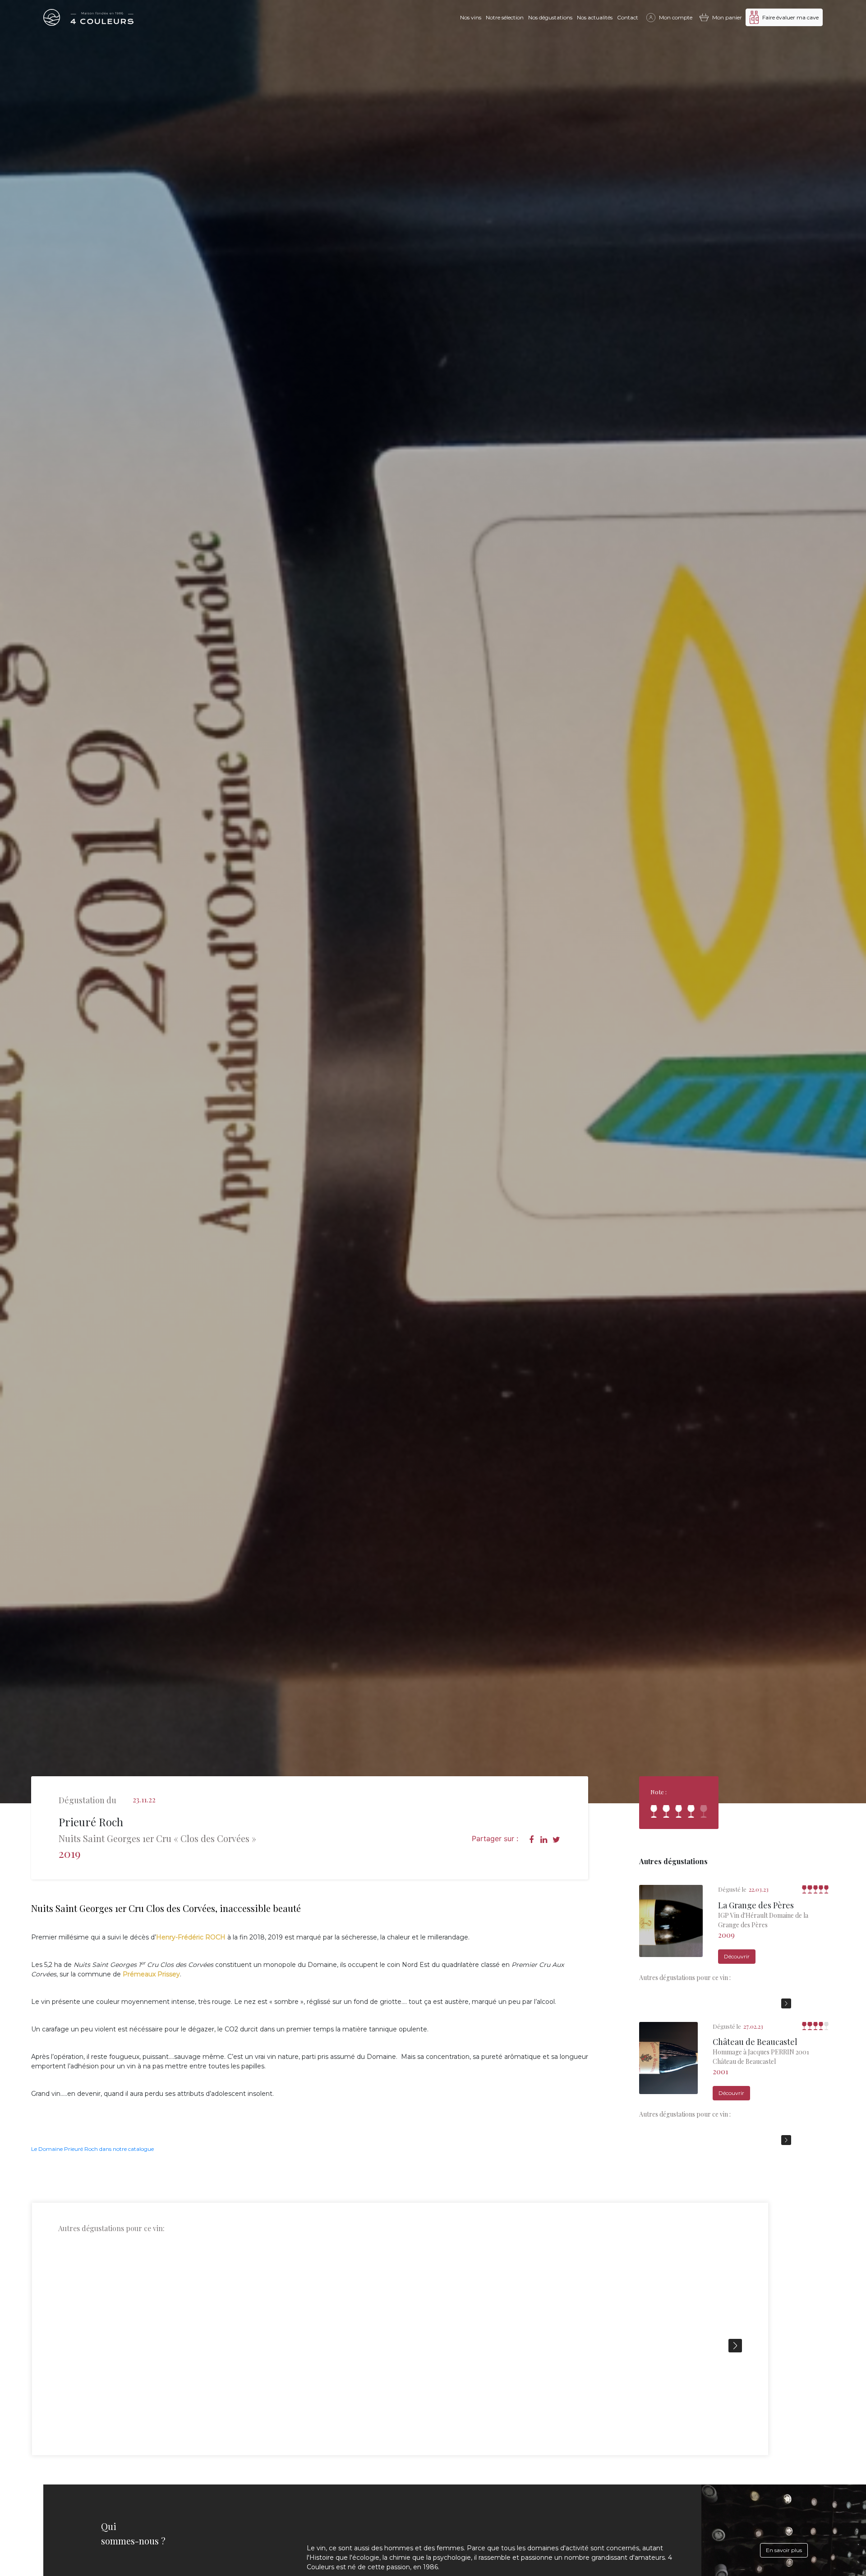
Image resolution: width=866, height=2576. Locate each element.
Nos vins (471, 17)
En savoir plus (784, 2550)
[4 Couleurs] (88, 17)
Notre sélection (505, 17)
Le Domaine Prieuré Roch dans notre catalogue (92, 2149)
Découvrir (737, 1956)
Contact (628, 17)
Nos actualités (595, 17)
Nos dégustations (550, 17)
